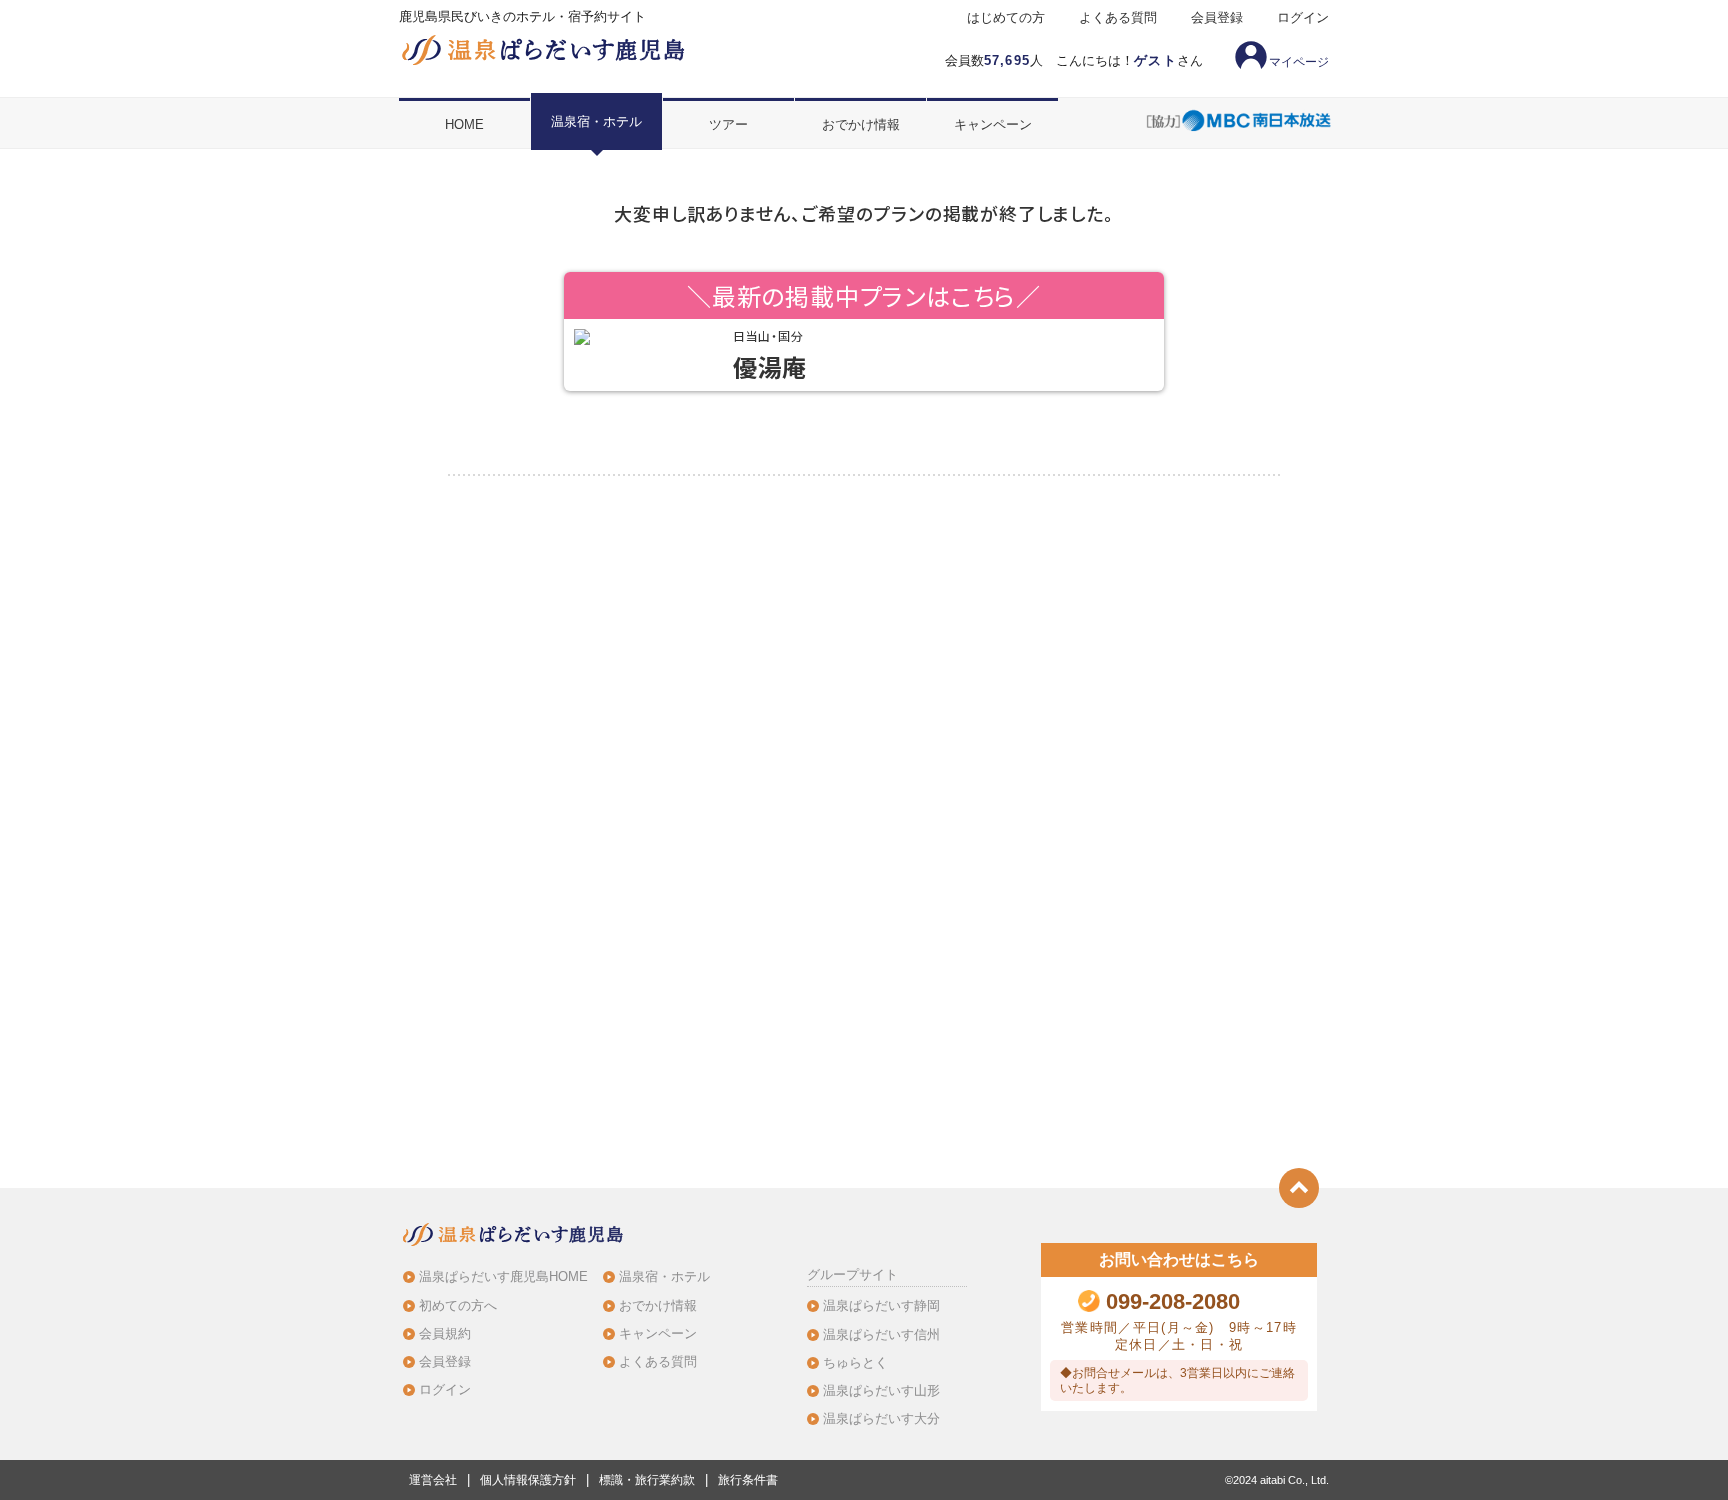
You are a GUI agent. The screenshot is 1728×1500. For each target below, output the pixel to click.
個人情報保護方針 (528, 1480)
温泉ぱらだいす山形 (881, 1390)
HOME (464, 124)
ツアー (728, 124)
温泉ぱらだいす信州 (881, 1334)
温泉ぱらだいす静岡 (881, 1305)
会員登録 (1217, 18)
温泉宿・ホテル (596, 121)
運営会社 (433, 1480)
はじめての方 (1006, 18)
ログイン (1303, 18)
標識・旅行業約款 (647, 1480)
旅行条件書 (748, 1480)
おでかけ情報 (861, 124)
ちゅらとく (855, 1362)
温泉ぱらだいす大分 (881, 1418)
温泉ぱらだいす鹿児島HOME (503, 1276)
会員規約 (445, 1333)
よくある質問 (1118, 18)
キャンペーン (993, 124)
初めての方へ (458, 1305)
